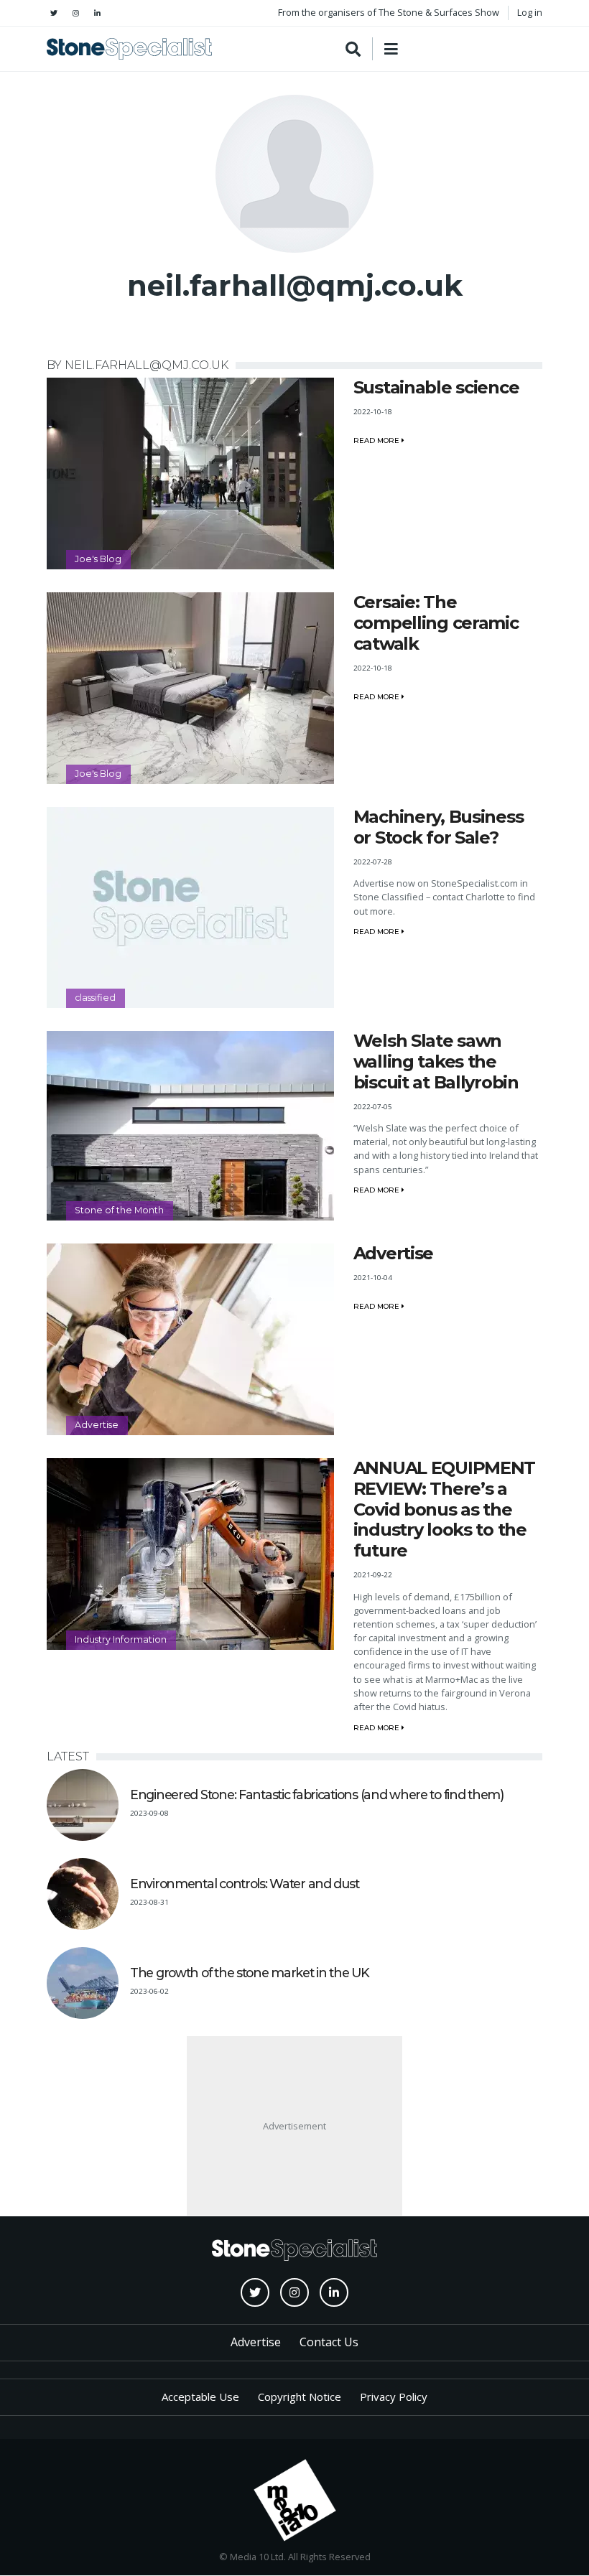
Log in (530, 12)
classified (95, 998)
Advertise (97, 1425)
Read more (377, 440)
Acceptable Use (200, 2397)
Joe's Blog (98, 559)
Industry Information (121, 1639)
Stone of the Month (119, 1210)
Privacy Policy (394, 2397)
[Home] (129, 49)
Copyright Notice (300, 2397)
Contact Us (329, 2342)
